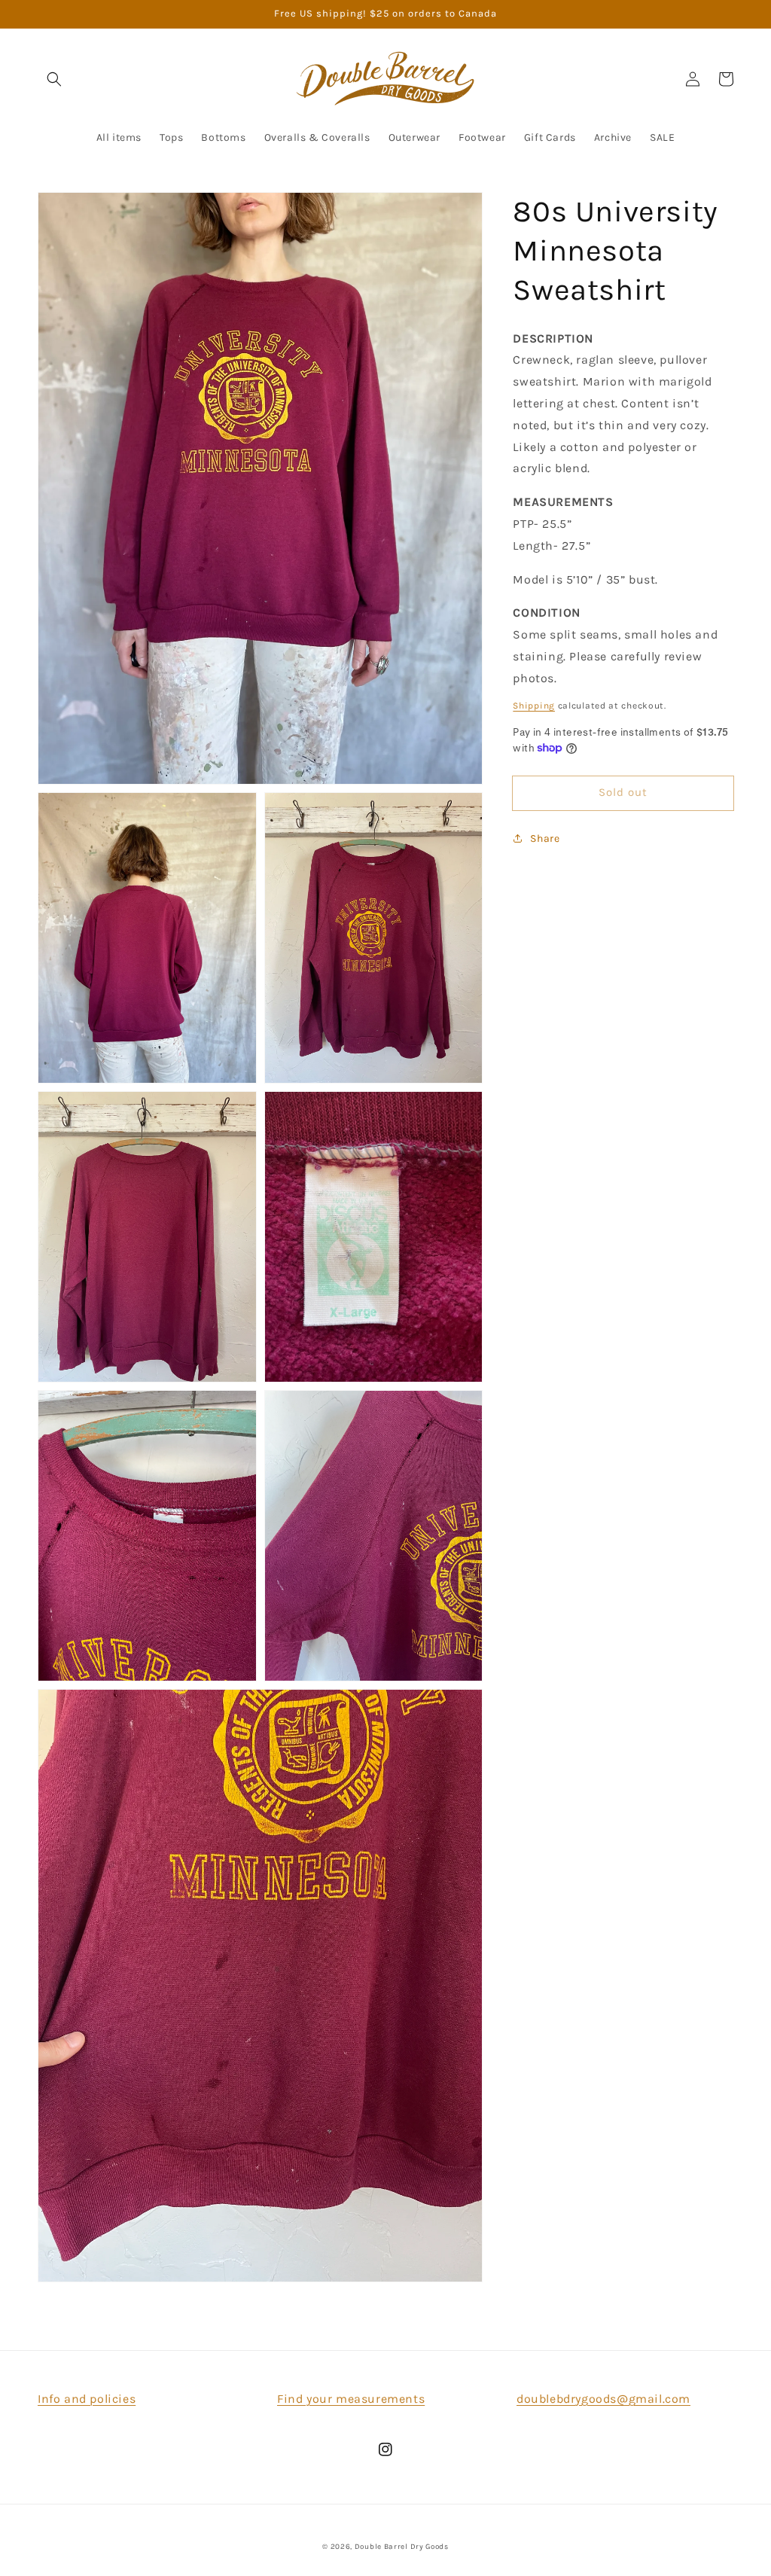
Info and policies (87, 2399)
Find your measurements (351, 2399)
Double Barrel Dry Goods (402, 2547)
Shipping (534, 706)
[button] (54, 79)
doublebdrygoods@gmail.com (603, 2399)
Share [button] (545, 838)
